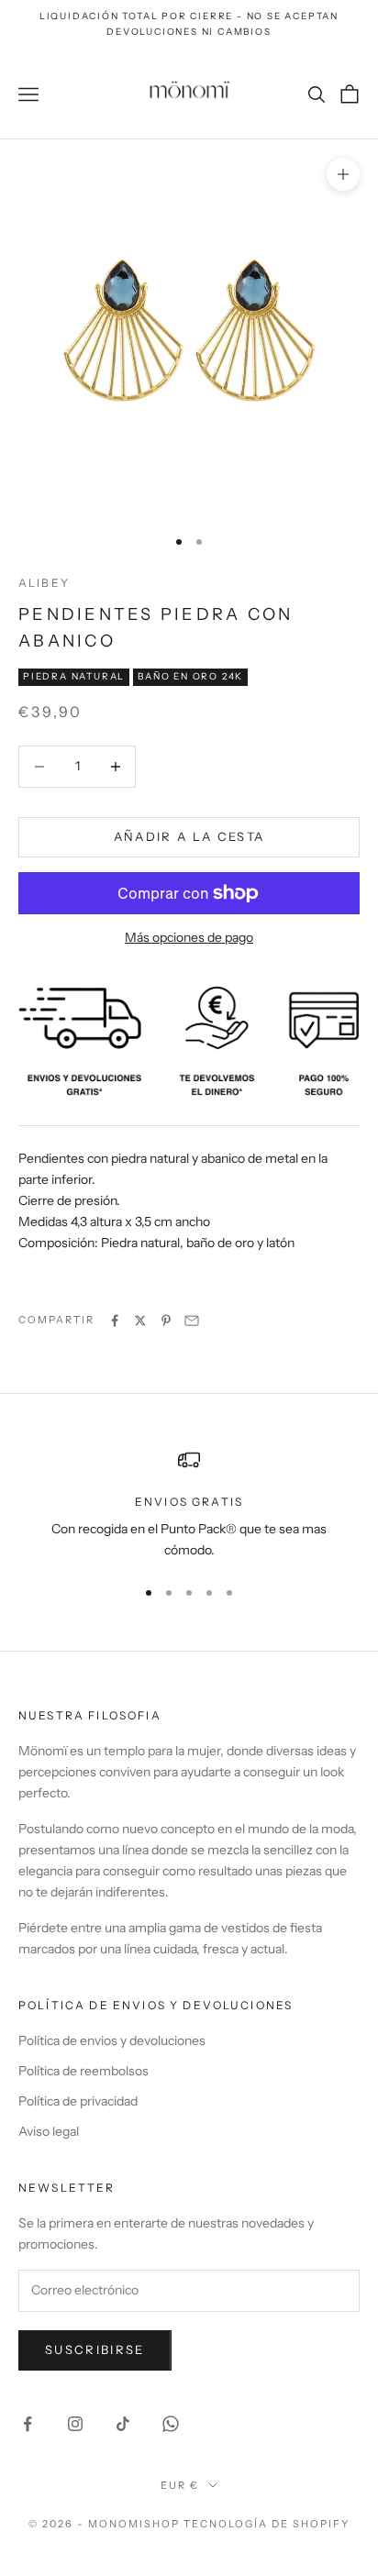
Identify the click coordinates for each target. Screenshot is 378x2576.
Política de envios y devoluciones (112, 2040)
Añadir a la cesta (189, 836)
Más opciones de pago (189, 937)
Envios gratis (189, 1502)
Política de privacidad (78, 2101)
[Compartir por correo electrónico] (192, 1321)
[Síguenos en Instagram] (75, 2424)
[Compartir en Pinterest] (166, 1321)
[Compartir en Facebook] (115, 1321)
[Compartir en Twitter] (140, 1321)
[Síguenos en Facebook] (28, 2424)
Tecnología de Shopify (267, 2524)
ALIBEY (44, 583)
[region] (189, 1505)
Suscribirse (95, 2349)
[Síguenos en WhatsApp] (171, 2424)
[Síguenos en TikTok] (123, 2424)
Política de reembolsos (83, 2071)
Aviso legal (49, 2131)
